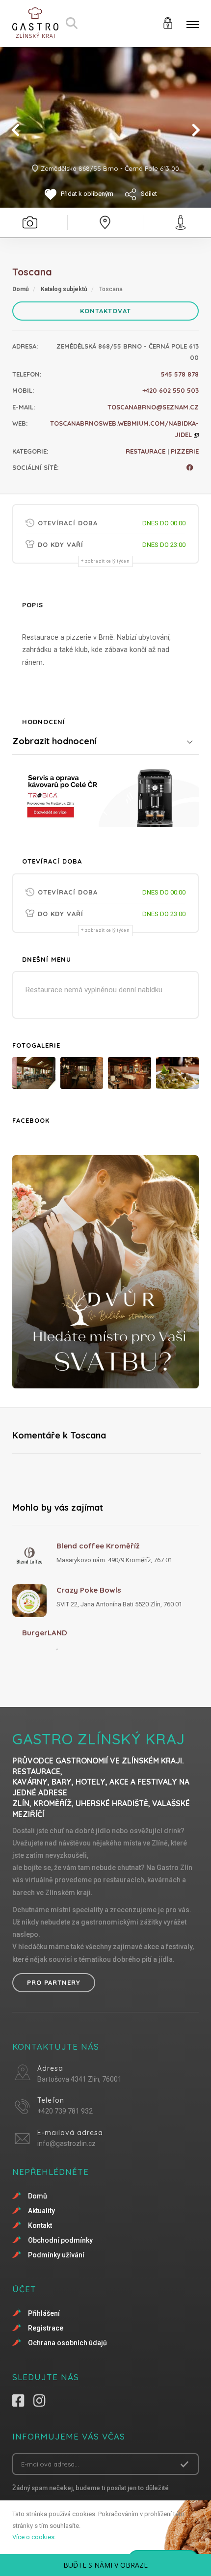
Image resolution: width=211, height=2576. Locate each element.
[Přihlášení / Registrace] (168, 22)
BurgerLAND (45, 1633)
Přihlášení (44, 2313)
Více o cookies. (34, 2537)
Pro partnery (54, 1982)
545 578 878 (180, 374)
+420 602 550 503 (171, 390)
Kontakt (40, 2225)
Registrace (46, 2328)
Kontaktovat (105, 311)
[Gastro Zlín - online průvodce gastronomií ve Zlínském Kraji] (35, 23)
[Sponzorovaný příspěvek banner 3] (105, 1272)
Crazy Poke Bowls (89, 1590)
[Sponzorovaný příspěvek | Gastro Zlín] (105, 796)
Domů (21, 289)
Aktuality (41, 2211)
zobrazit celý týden (107, 561)
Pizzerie (185, 451)
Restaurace (145, 451)
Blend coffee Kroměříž (98, 1546)
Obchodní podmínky (60, 2240)
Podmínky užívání (56, 2255)
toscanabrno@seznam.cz (153, 407)
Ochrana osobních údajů (67, 2343)
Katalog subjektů (64, 289)
